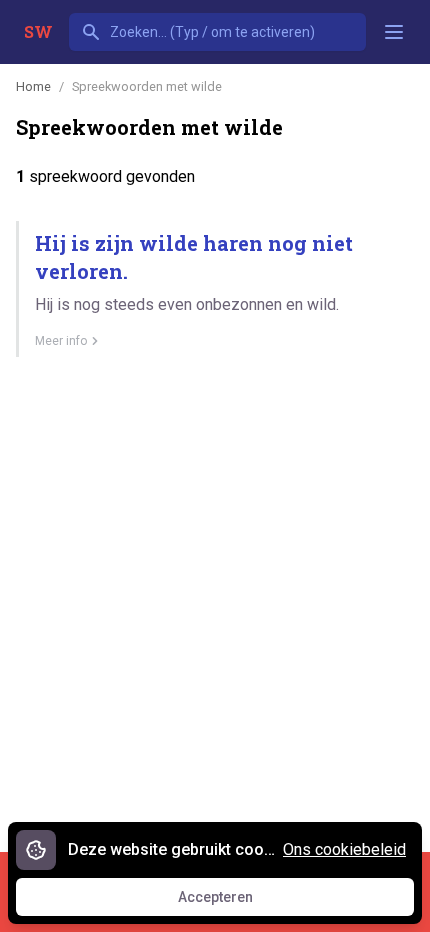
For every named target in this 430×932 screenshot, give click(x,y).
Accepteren (234, 902)
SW (38, 31)
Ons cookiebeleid (344, 849)
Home (33, 86)
